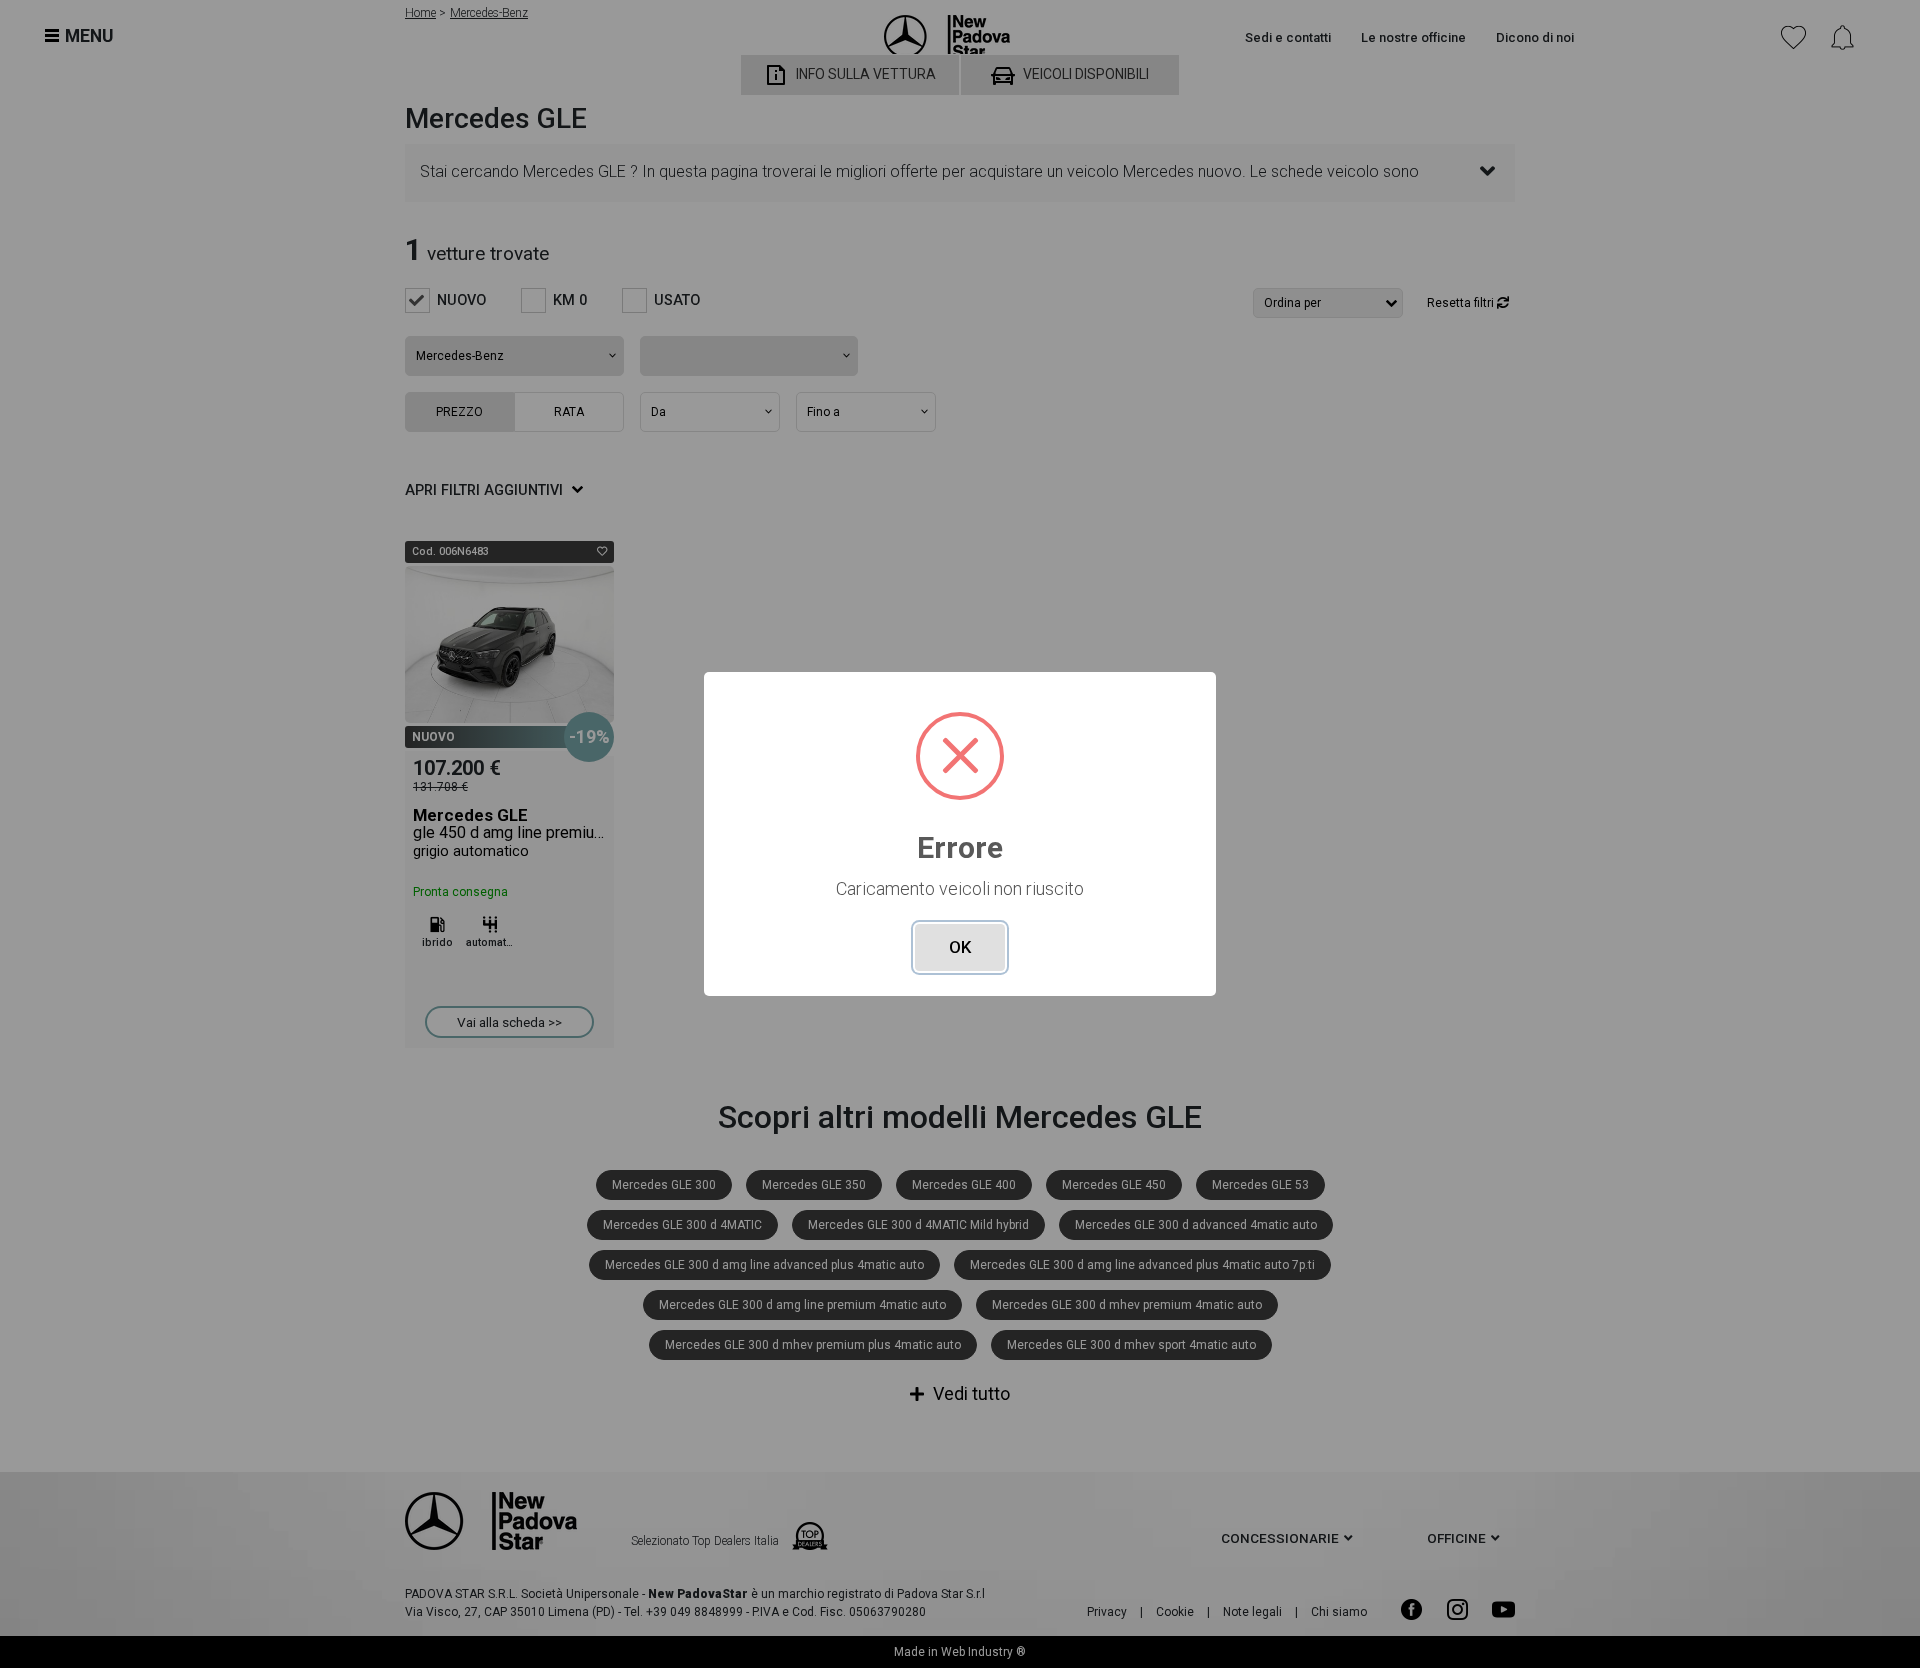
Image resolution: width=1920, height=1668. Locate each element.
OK (960, 947)
